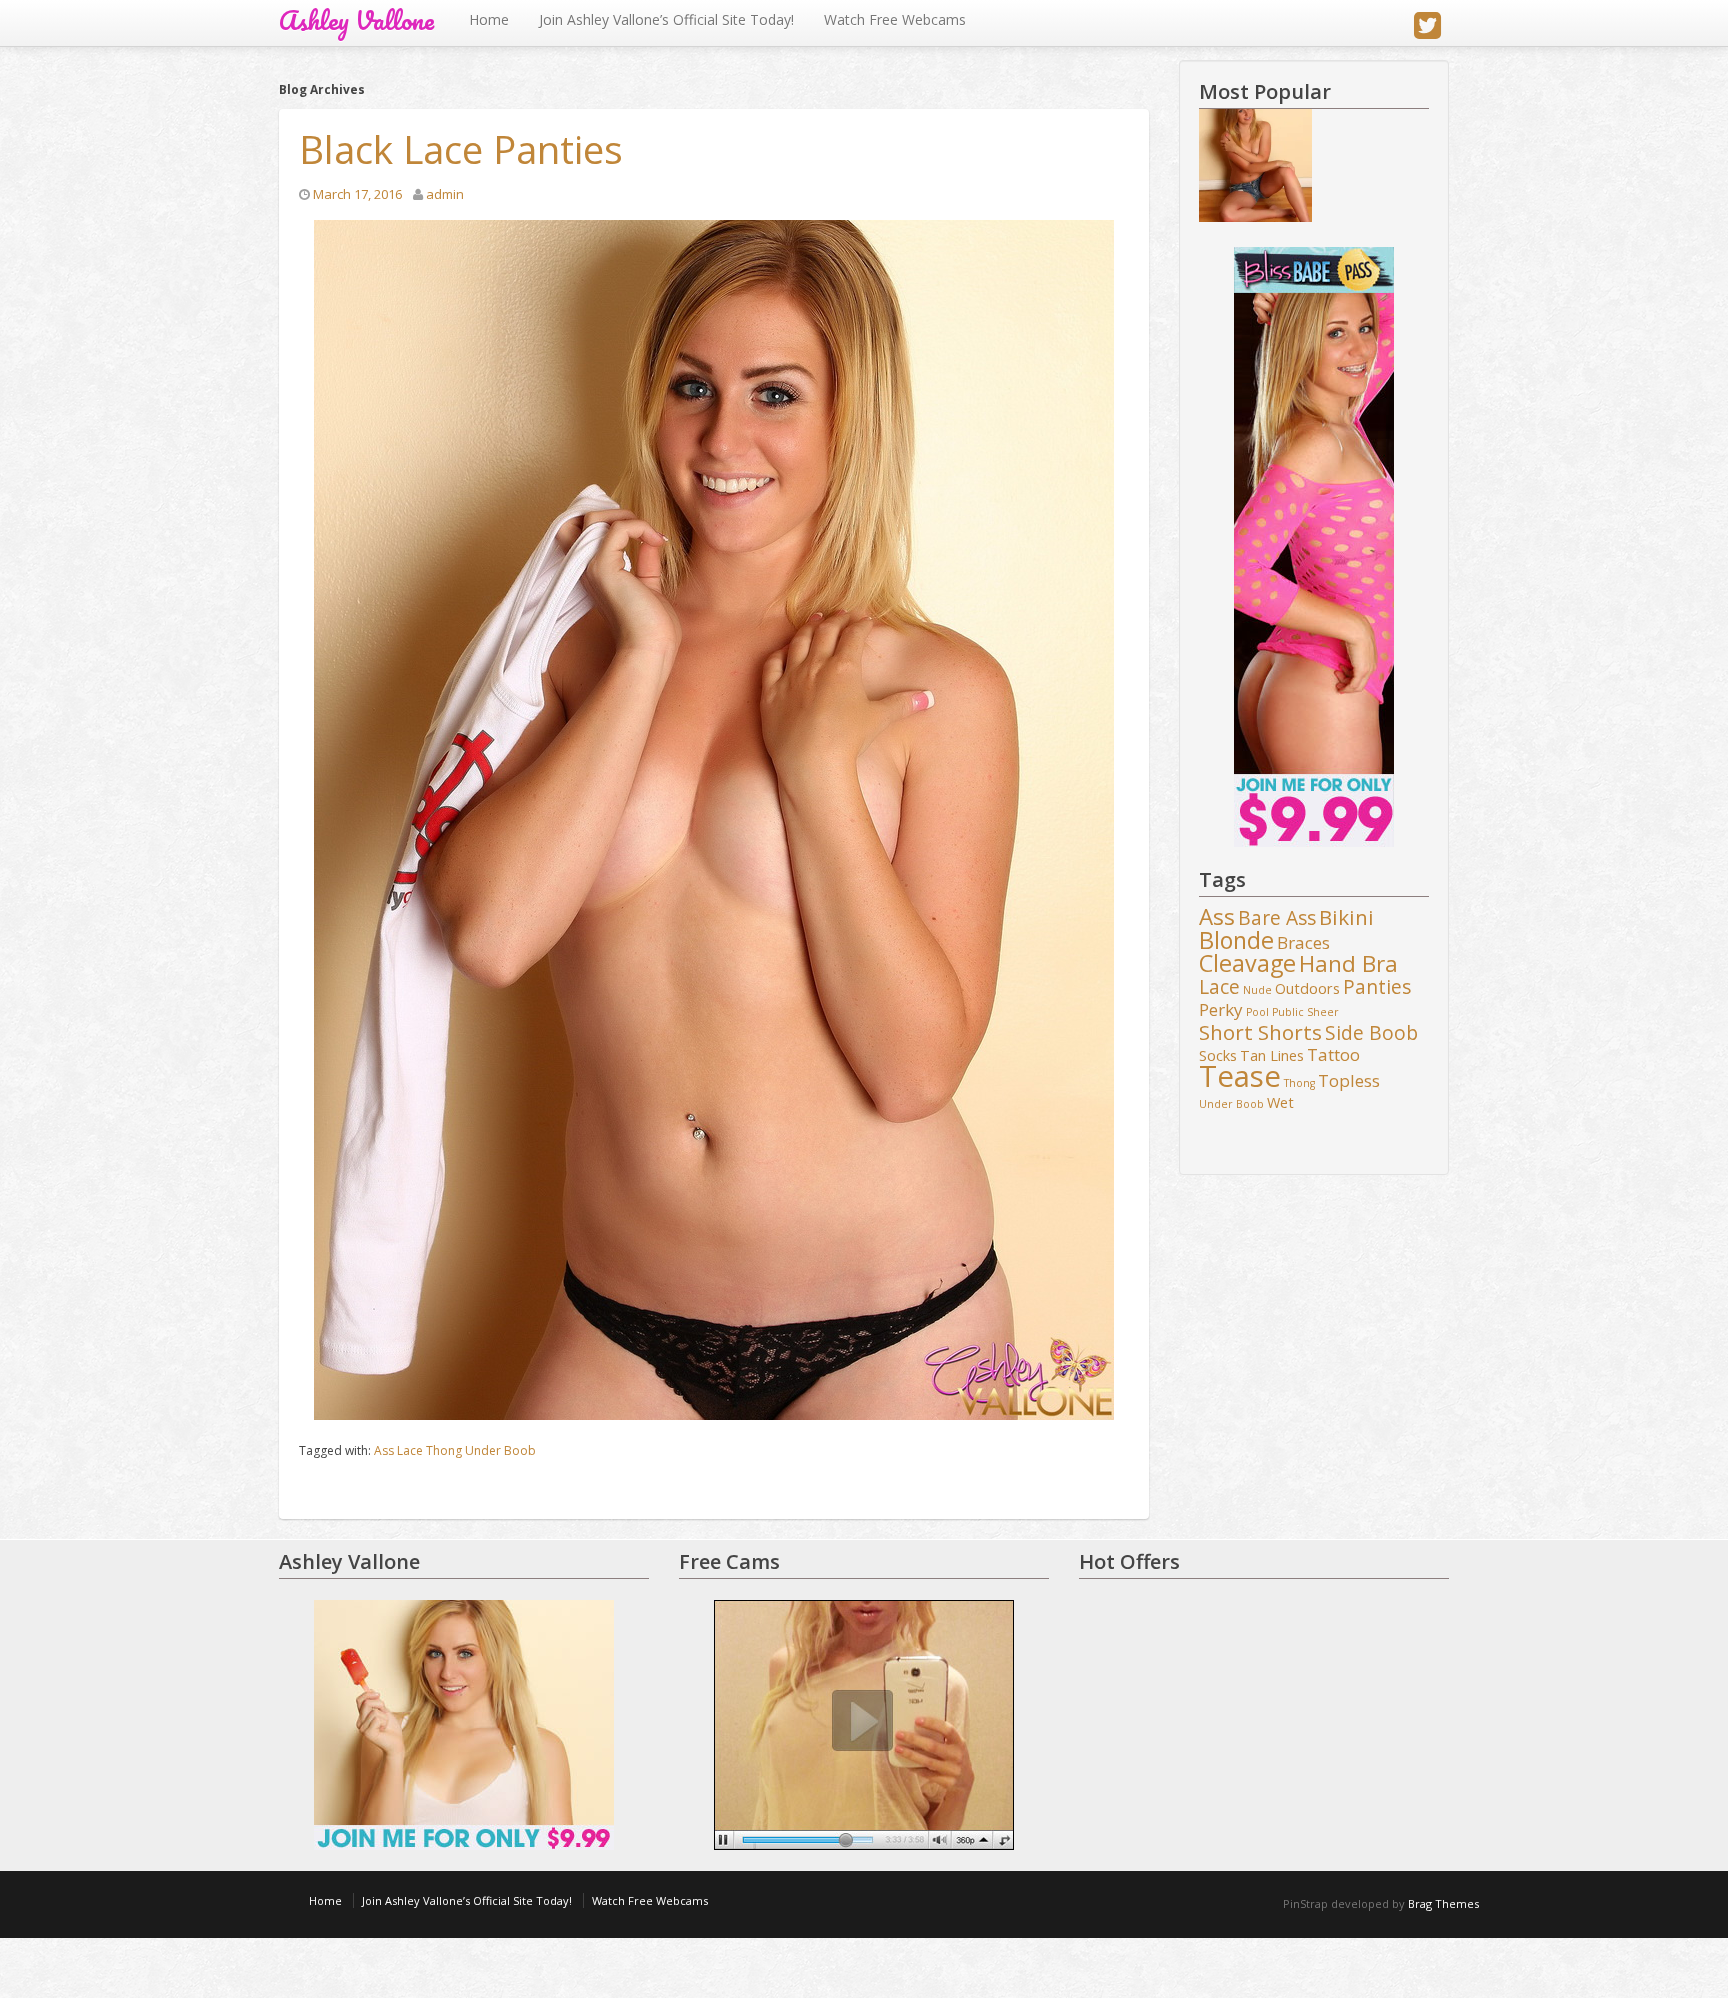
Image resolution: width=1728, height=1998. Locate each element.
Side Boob (1371, 1034)
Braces (1303, 943)
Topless (1349, 1081)
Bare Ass (1277, 919)
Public (1288, 1012)
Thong (444, 1450)
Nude (1257, 990)
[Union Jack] (1255, 165)
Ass (384, 1450)
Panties (1377, 988)
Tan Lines (1272, 1055)
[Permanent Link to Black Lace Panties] (714, 820)
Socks (1218, 1055)
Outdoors (1307, 988)
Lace (410, 1450)
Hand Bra (1348, 964)
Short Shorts (1260, 1033)
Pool (1257, 1012)
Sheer (1323, 1012)
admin (445, 194)
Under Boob (500, 1450)
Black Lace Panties (461, 149)
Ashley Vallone (356, 20)
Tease (1240, 1077)
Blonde (1236, 941)
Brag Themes (1443, 1903)
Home (489, 19)
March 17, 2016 (357, 194)
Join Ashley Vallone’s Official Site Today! (666, 19)
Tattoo (1333, 1055)
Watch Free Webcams (895, 19)
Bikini (1346, 918)
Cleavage (1247, 964)
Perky (1221, 1010)
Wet (1280, 1102)
